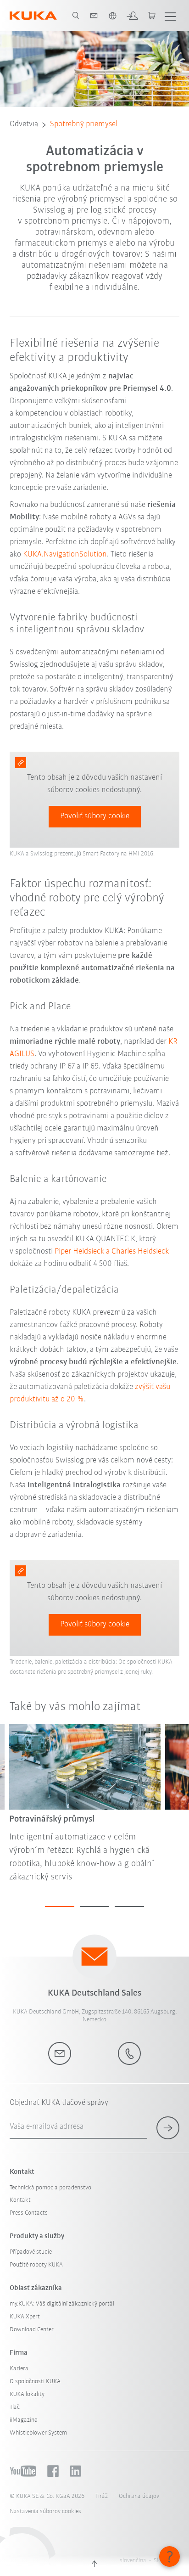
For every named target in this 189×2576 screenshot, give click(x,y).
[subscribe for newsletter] (168, 2128)
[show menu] (170, 16)
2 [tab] (94, 1907)
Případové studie (31, 2252)
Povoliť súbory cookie (95, 816)
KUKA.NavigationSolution (65, 555)
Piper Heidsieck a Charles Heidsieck (112, 1252)
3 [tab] (129, 1907)
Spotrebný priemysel (84, 124)
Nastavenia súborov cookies (45, 2511)
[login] (132, 16)
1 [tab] (60, 1907)
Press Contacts (29, 2213)
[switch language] (112, 16)
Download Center (32, 2330)
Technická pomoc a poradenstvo (50, 2188)
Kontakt (20, 2200)
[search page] (76, 16)
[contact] (94, 16)
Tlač (15, 2407)
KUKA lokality (27, 2394)
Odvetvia (24, 124)
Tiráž (102, 2496)
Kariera (19, 2369)
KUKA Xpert (25, 2317)
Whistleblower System (38, 2433)
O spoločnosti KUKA (35, 2382)
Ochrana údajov (139, 2496)
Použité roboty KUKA (36, 2265)
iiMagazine (23, 2420)
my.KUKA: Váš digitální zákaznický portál (62, 2304)
